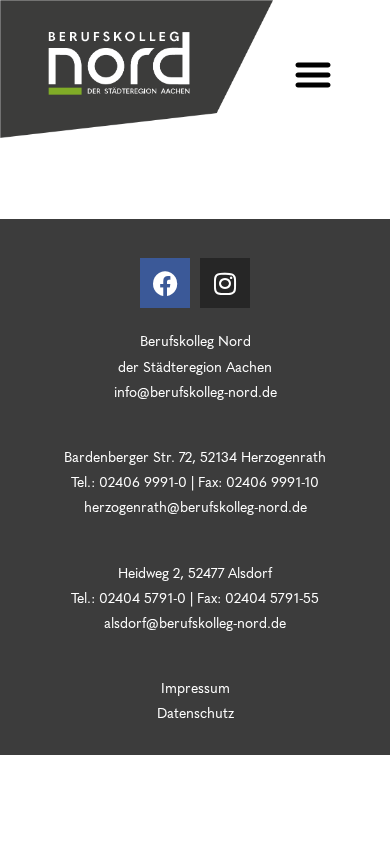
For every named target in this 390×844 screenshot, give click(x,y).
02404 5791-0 (142, 597)
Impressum (195, 687)
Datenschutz (195, 712)
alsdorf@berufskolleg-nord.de (195, 622)
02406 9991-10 (272, 481)
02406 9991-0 (143, 481)
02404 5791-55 (270, 597)
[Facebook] (165, 283)
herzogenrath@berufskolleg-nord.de (195, 506)
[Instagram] (225, 283)
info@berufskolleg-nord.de (195, 391)
